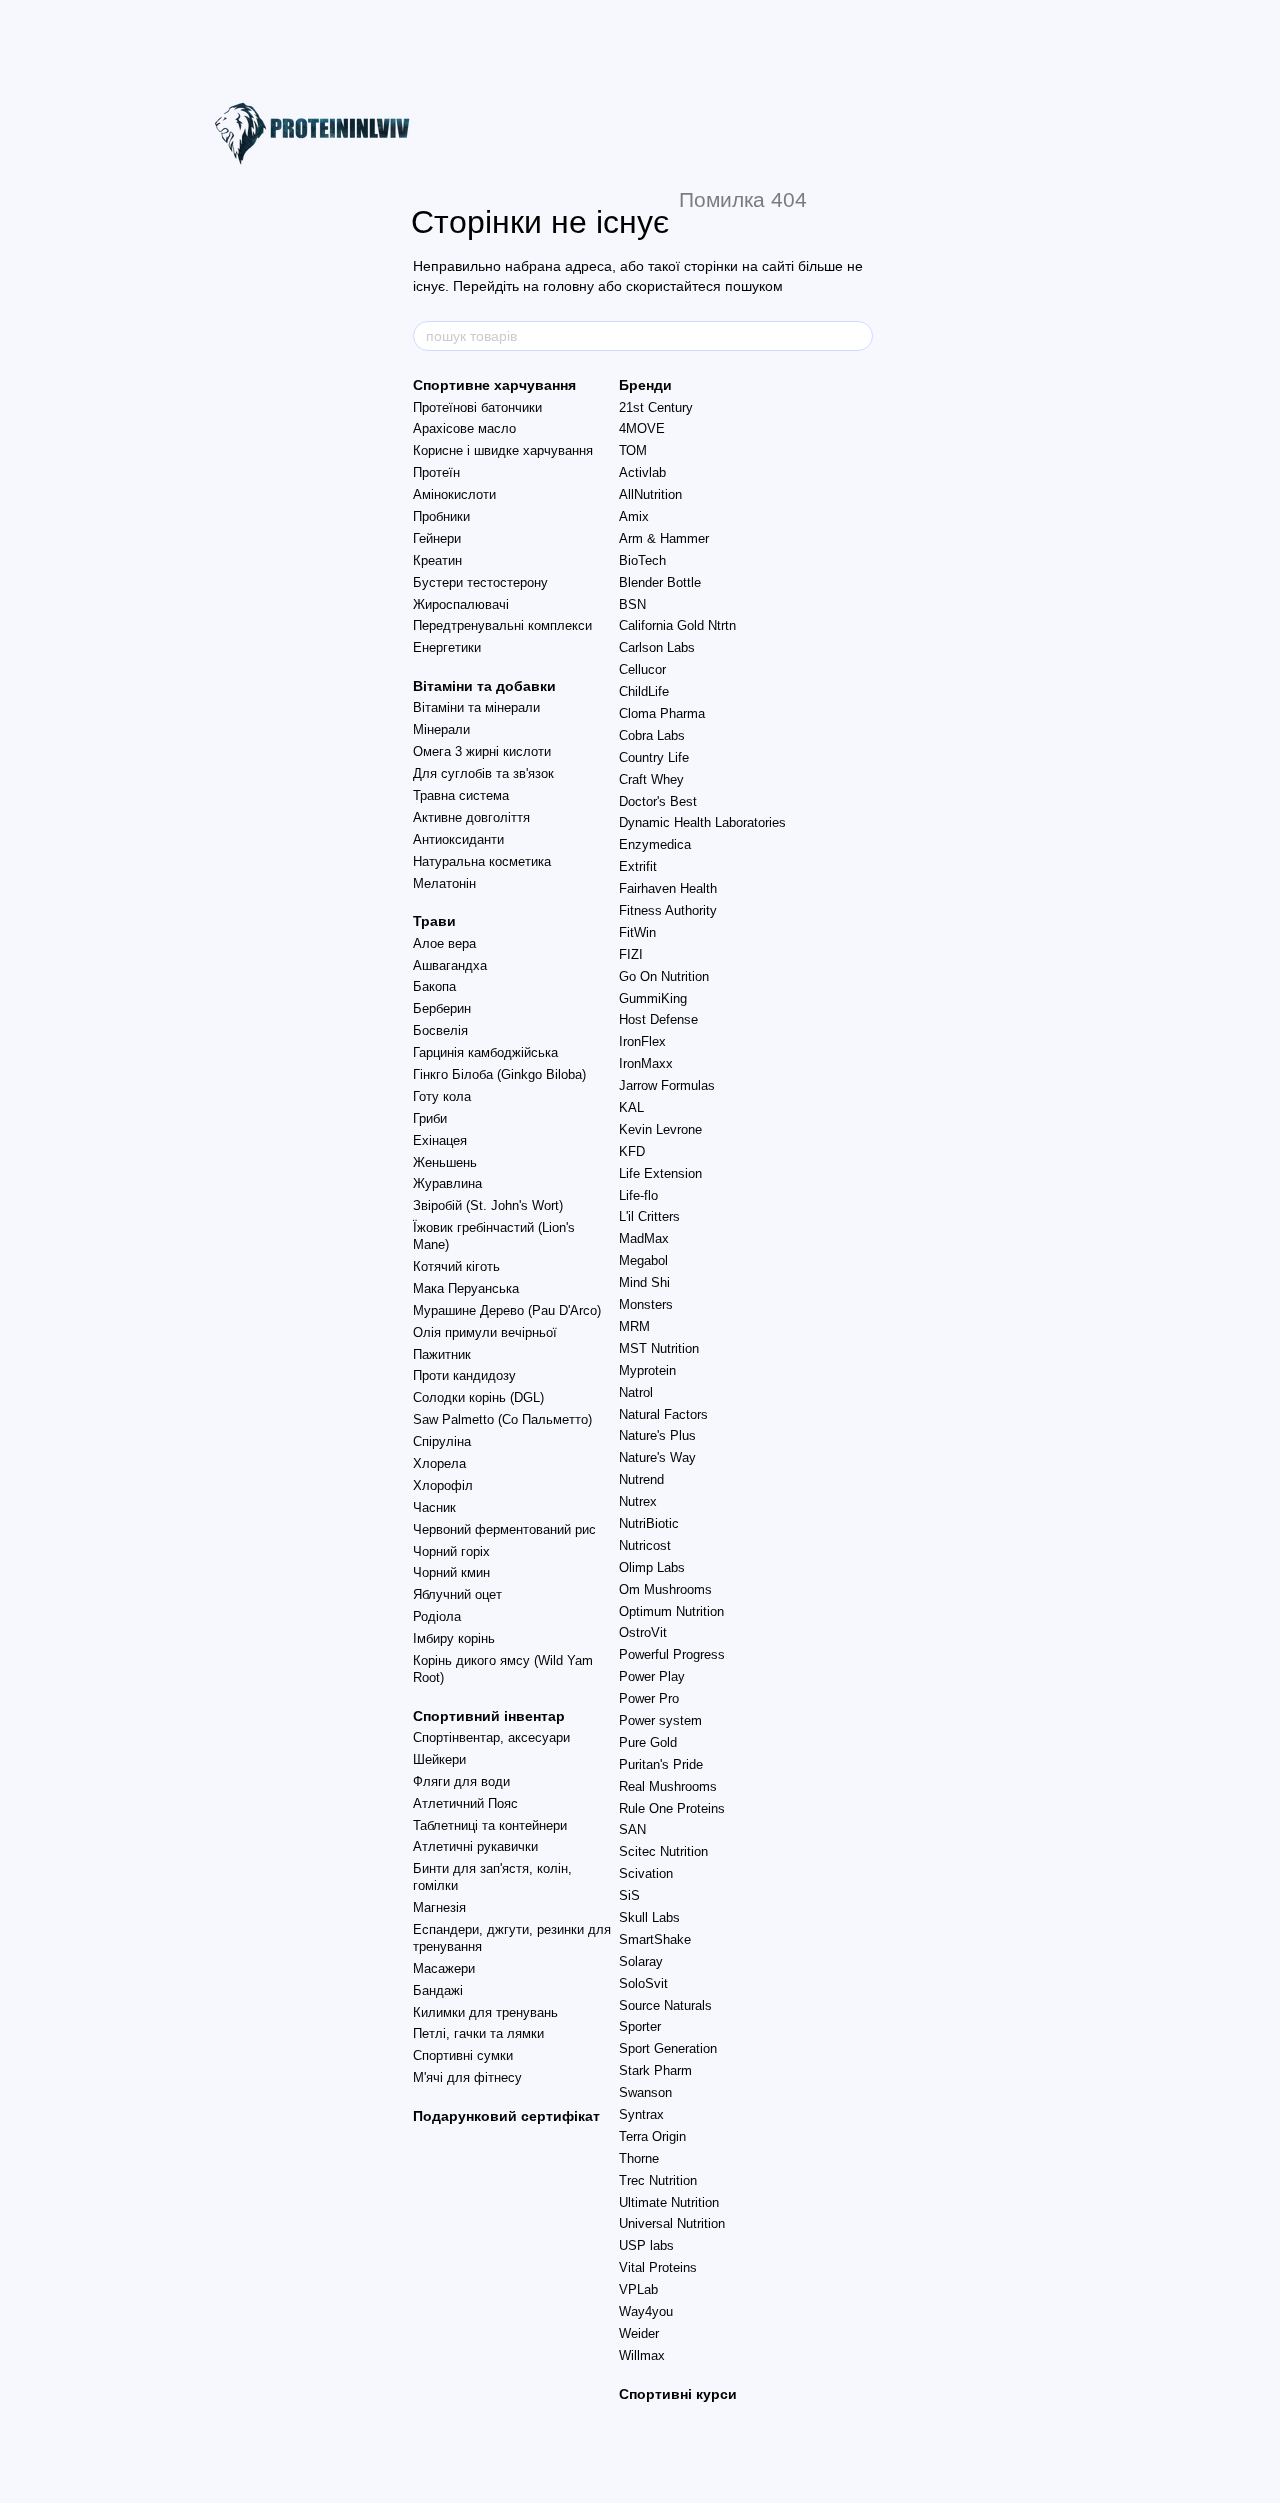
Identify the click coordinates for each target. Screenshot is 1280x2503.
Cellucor (642, 669)
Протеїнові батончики (477, 407)
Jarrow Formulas (667, 1085)
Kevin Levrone (660, 1129)
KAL (631, 1107)
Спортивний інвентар (489, 1716)
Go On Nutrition (664, 976)
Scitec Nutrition (663, 1851)
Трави (434, 921)
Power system (660, 1720)
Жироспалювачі (461, 604)
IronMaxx (646, 1063)
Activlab (642, 472)
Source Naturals (665, 2005)
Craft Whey (651, 779)
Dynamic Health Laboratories (702, 822)
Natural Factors (663, 1414)
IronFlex (642, 1041)
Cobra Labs (652, 735)
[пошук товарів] (857, 336)
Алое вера (444, 943)
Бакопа (434, 986)
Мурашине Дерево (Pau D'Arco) (507, 1310)
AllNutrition (650, 494)
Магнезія (439, 1907)
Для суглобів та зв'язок (483, 773)
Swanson (645, 2092)
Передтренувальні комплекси (502, 625)
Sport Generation (668, 2048)
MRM (634, 1326)
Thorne (639, 2158)
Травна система (461, 795)
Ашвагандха (450, 965)
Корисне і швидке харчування (503, 450)
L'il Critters (649, 1216)
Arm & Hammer (664, 538)
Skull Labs (649, 1917)
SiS (629, 1895)
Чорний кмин (451, 1572)
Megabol (643, 1260)
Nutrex (638, 1501)
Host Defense (658, 1019)
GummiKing (653, 998)
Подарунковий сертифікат (506, 2116)
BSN (632, 604)
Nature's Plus (657, 1435)
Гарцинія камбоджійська (485, 1052)
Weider (639, 2333)
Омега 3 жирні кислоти (482, 751)
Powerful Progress (672, 1654)
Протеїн (436, 472)
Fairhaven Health (668, 888)
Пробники (441, 516)
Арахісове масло (464, 428)
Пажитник (442, 1354)
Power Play (652, 1676)
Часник (434, 1507)
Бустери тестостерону (480, 582)
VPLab (638, 2289)
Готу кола (442, 1096)
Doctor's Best (658, 801)
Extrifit (638, 866)
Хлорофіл (443, 1485)
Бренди (645, 385)
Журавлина (447, 1183)
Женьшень (445, 1162)
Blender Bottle (660, 582)
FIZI (631, 954)
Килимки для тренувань (485, 2012)
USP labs (646, 2245)
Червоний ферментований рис (504, 1529)
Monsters (646, 1304)
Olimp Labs (652, 1567)
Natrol (636, 1392)
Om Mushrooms (665, 1589)
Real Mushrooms (668, 1786)
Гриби (430, 1118)
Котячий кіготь (456, 1266)
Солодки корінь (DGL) (478, 1397)
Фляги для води (461, 1781)
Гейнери (437, 538)
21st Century (656, 407)
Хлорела (439, 1463)
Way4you (646, 2311)
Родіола (437, 1616)
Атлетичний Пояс (465, 1803)
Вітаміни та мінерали (476, 707)
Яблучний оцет (457, 1594)
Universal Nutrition (672, 2223)
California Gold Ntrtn (677, 625)
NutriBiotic (649, 1523)
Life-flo (638, 1195)
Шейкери (439, 1759)
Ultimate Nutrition (669, 2202)
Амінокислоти (454, 494)
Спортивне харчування (494, 385)
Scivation (646, 1873)
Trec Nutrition (658, 2180)
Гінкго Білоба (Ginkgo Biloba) (499, 1074)
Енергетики (447, 647)
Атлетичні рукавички (475, 1846)
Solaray (641, 1961)
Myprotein (647, 1370)
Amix (634, 516)
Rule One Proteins (672, 1808)
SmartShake (655, 1939)
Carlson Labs (657, 647)
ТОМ (633, 450)
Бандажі (438, 1990)
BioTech (642, 560)
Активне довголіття (471, 817)
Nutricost (645, 1545)
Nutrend (641, 1479)
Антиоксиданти (458, 839)
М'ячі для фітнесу (467, 2077)
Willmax (642, 2355)
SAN (632, 1829)
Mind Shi (644, 1282)
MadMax (644, 1238)
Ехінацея (440, 1140)
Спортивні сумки (463, 2055)
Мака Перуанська (466, 1288)
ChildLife (644, 691)
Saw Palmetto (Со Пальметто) (502, 1419)
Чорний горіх (451, 1551)
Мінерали (441, 729)
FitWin (637, 932)
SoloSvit (643, 1983)
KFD (632, 1151)
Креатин (437, 560)
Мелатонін (444, 883)
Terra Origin (652, 2136)
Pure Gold (648, 1742)
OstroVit (643, 1632)
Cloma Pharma (662, 713)
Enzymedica (655, 844)
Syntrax (641, 2114)
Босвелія (440, 1030)
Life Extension (660, 1173)
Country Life (654, 757)
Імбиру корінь (454, 1638)
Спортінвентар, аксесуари (491, 1737)
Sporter (640, 2026)
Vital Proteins (658, 2267)
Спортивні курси (678, 2394)
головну (568, 286)
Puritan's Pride (661, 1764)
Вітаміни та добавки (484, 686)
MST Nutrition (659, 1348)
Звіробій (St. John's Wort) (488, 1205)
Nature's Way (657, 1457)
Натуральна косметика (482, 861)
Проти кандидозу (464, 1375)
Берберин (442, 1008)
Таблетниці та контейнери (490, 1825)
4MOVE (642, 428)
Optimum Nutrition (671, 1611)
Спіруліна (442, 1441)
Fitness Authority (668, 910)
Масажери (444, 1968)
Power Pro (649, 1698)
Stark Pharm (655, 2070)
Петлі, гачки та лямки (478, 2033)
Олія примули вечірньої (485, 1332)
